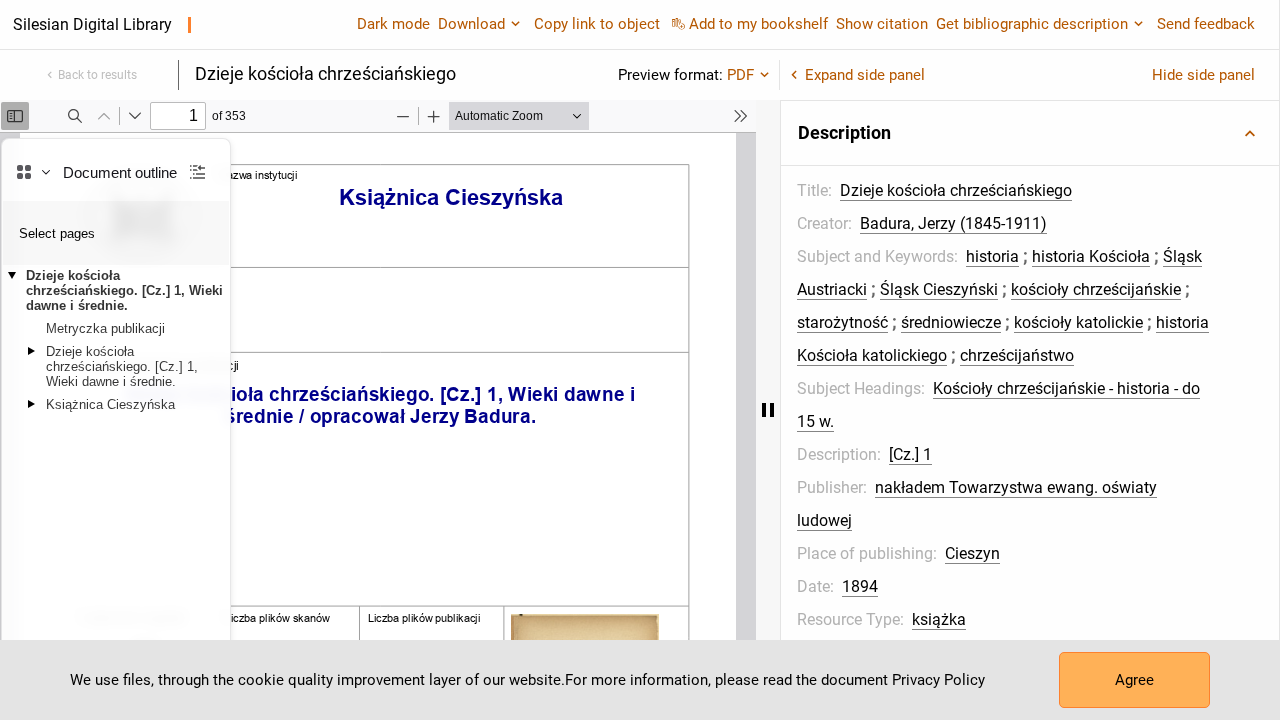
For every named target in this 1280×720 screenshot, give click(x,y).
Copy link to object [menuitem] (597, 24)
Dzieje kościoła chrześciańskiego (956, 190)
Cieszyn (972, 553)
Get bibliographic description (1032, 24)
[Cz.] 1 (910, 454)
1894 (860, 586)
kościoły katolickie (1078, 322)
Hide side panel (1203, 75)
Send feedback (1206, 24)
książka (939, 619)
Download (471, 24)
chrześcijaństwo (1017, 355)
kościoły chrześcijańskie (1096, 289)
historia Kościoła (1091, 256)
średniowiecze (951, 322)
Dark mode (393, 24)
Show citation (882, 24)
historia (992, 256)
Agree (1134, 680)
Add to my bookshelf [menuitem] (758, 24)
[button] (1030, 133)
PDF (740, 75)
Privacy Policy (938, 680)
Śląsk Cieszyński (939, 289)
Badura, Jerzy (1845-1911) (953, 223)
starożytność (842, 322)
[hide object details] (768, 410)
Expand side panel (865, 75)
